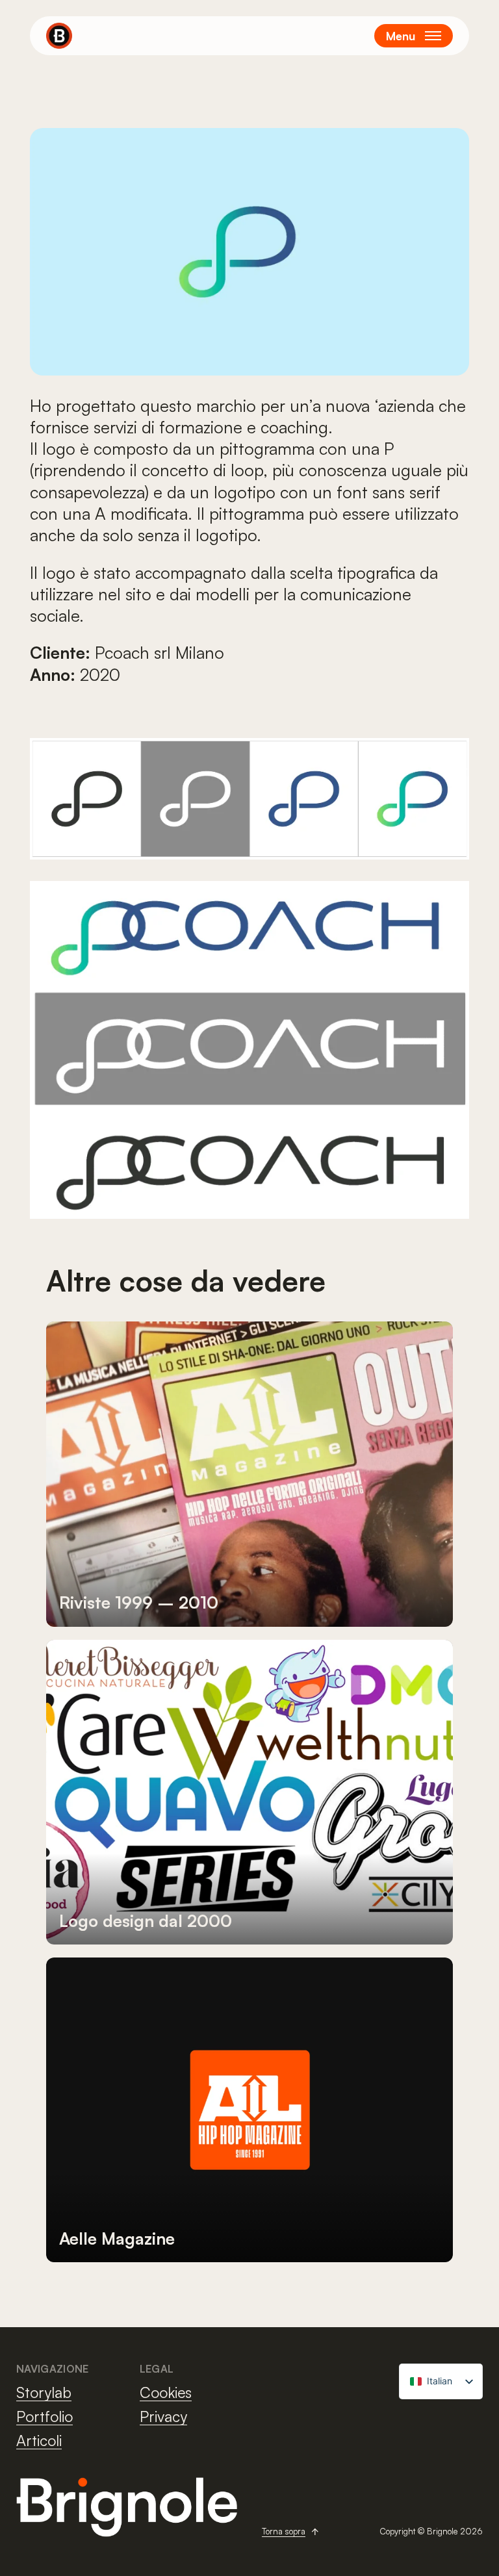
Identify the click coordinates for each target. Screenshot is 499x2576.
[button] (414, 36)
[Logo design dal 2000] (249, 1792)
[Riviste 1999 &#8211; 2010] (249, 1474)
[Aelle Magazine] (249, 2110)
